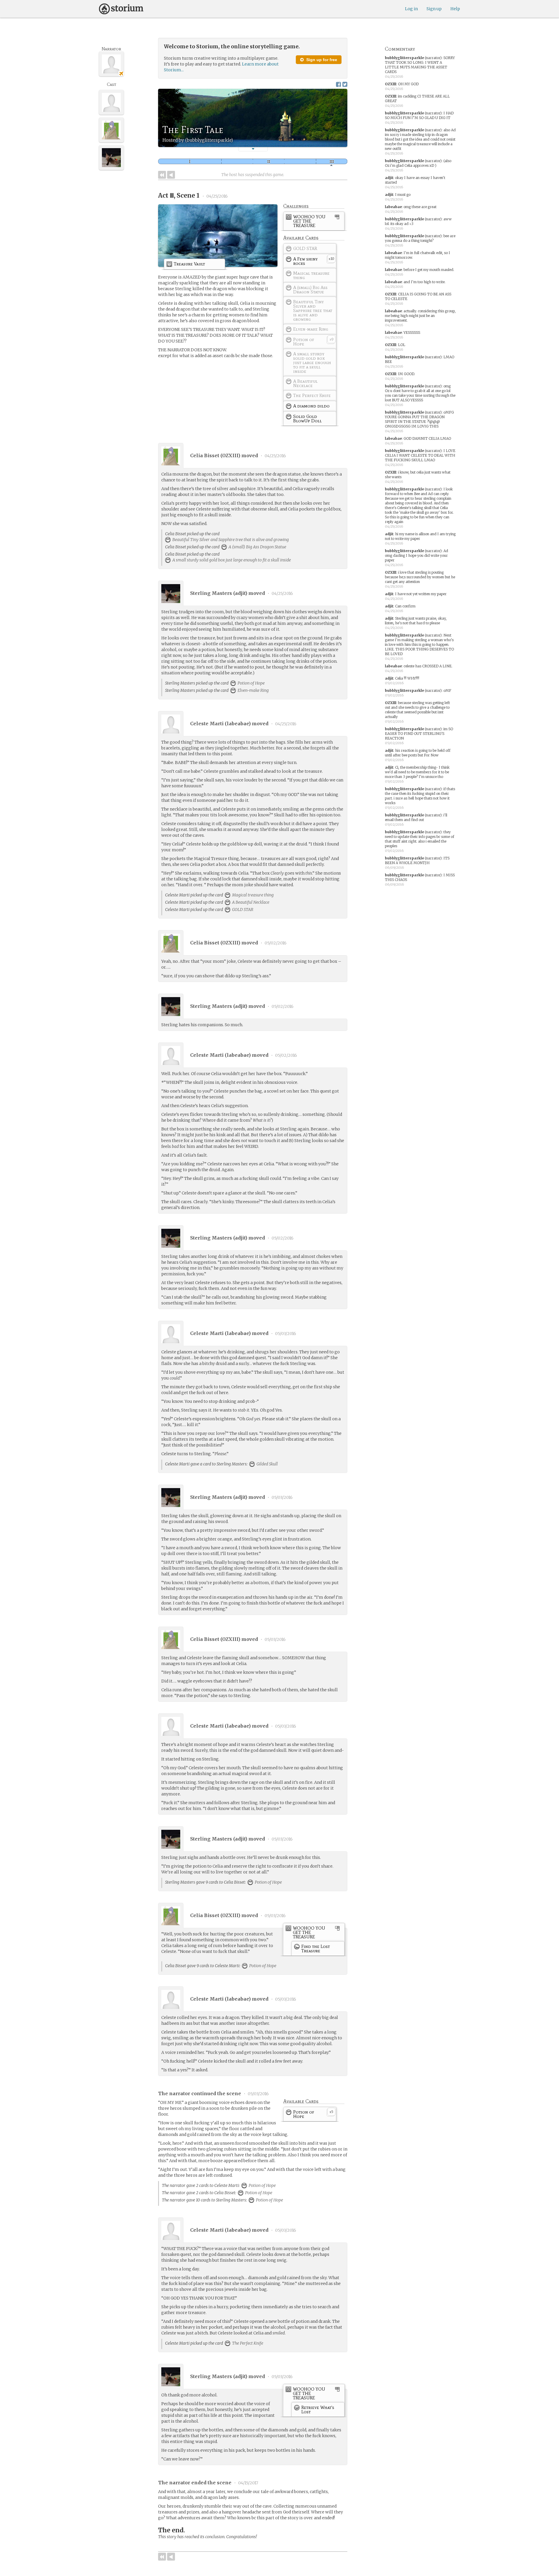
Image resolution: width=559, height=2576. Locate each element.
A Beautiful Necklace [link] (250, 902)
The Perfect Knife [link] (247, 2343)
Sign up (434, 9)
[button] (253, 149)
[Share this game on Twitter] (345, 84)
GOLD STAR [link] (242, 910)
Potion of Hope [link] (251, 683)
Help (455, 9)
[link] (314, 222)
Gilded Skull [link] (267, 1464)
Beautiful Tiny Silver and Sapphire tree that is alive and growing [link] (230, 540)
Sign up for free (321, 60)
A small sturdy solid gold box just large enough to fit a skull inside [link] (231, 560)
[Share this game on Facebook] (338, 84)
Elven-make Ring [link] (253, 690)
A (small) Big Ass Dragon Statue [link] (257, 547)
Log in (411, 9)
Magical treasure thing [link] (252, 895)
